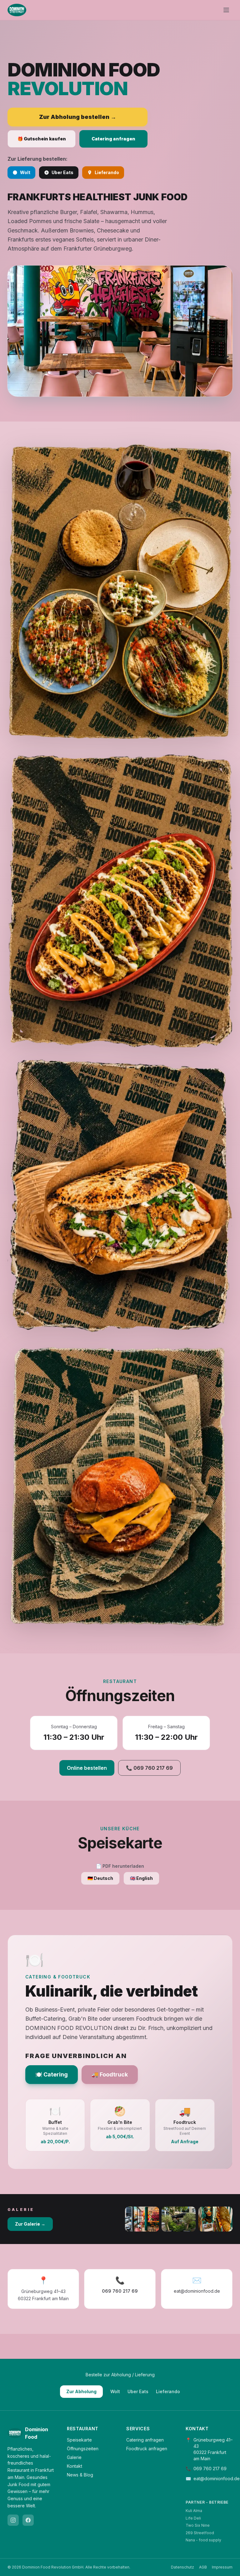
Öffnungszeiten (83, 2449)
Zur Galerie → (30, 2224)
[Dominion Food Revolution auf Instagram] (13, 2520)
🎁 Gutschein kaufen (42, 139)
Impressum (222, 2567)
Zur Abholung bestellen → (78, 117)
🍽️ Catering (52, 2074)
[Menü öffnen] (226, 10)
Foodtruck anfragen (147, 2449)
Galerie (74, 2457)
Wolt (25, 172)
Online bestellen (87, 1768)
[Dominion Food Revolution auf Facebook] (28, 2520)
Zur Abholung (81, 2391)
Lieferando (107, 172)
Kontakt (75, 2466)
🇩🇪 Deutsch (100, 1878)
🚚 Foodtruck (110, 2074)
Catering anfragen (113, 139)
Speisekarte (79, 2440)
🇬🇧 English (141, 1878)
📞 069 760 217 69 (149, 1768)
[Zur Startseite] (17, 10)
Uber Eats (62, 172)
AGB (203, 2567)
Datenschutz (182, 2567)
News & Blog (80, 2475)
